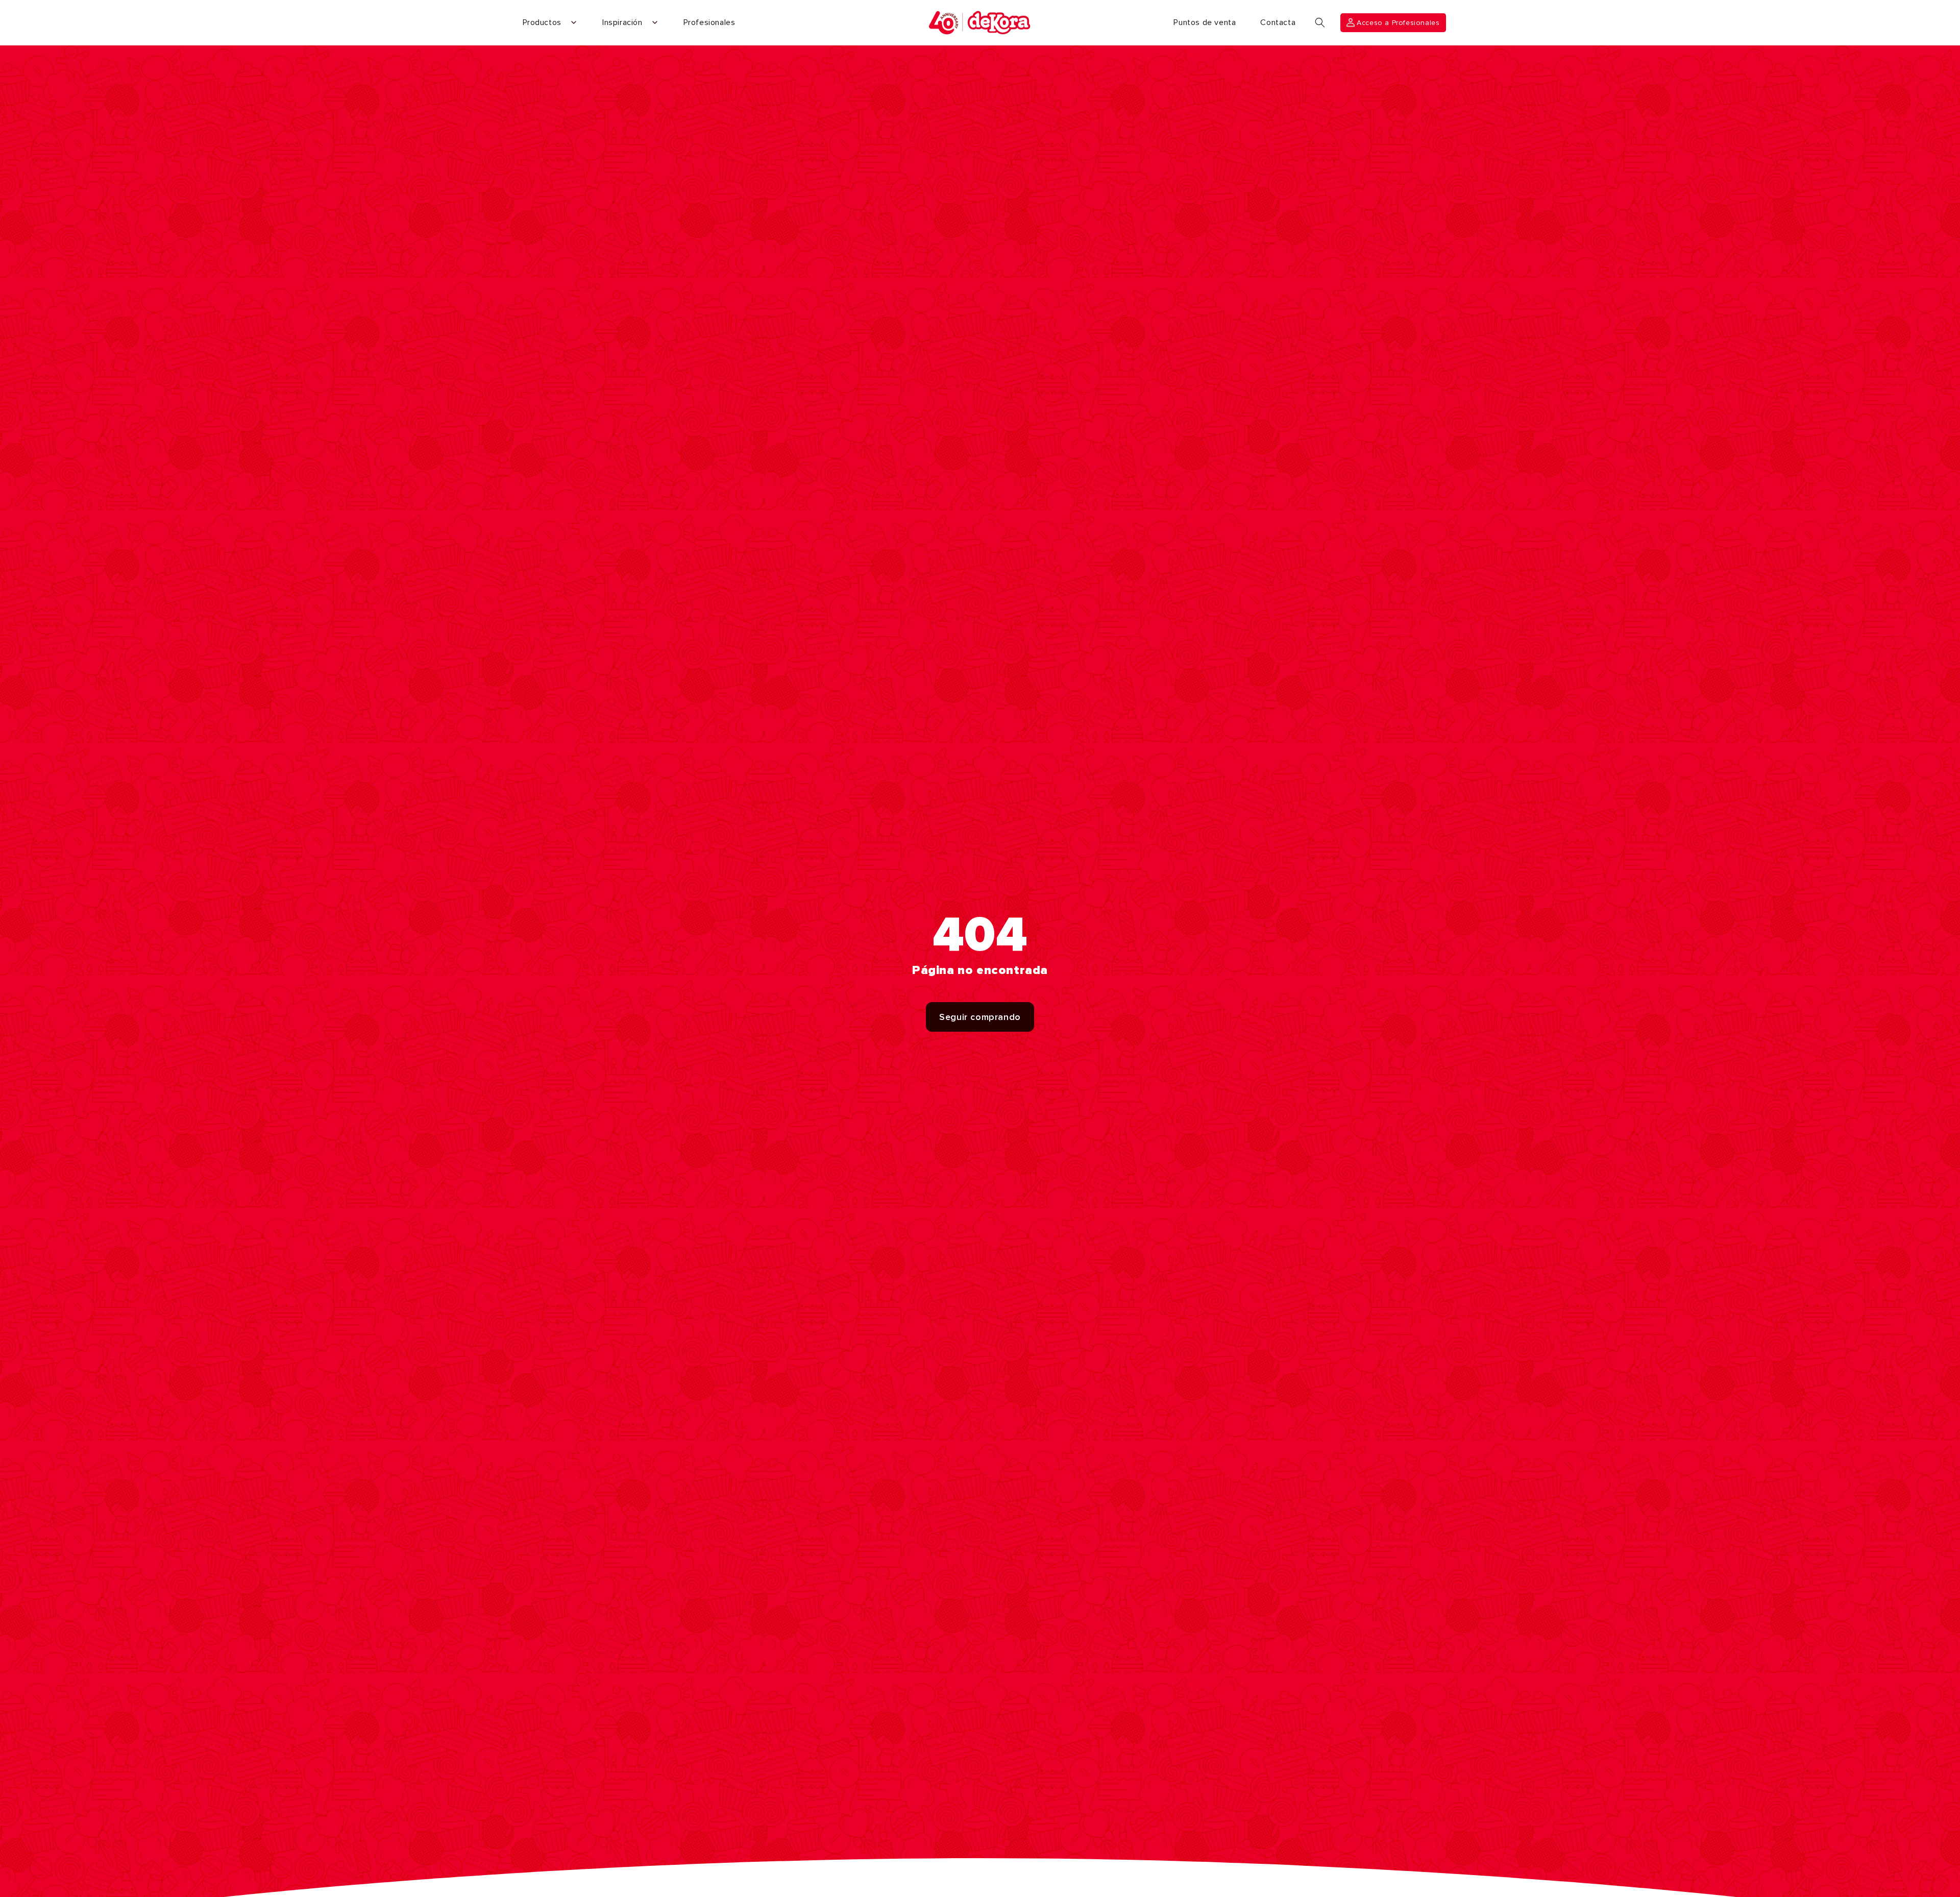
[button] (1320, 22)
